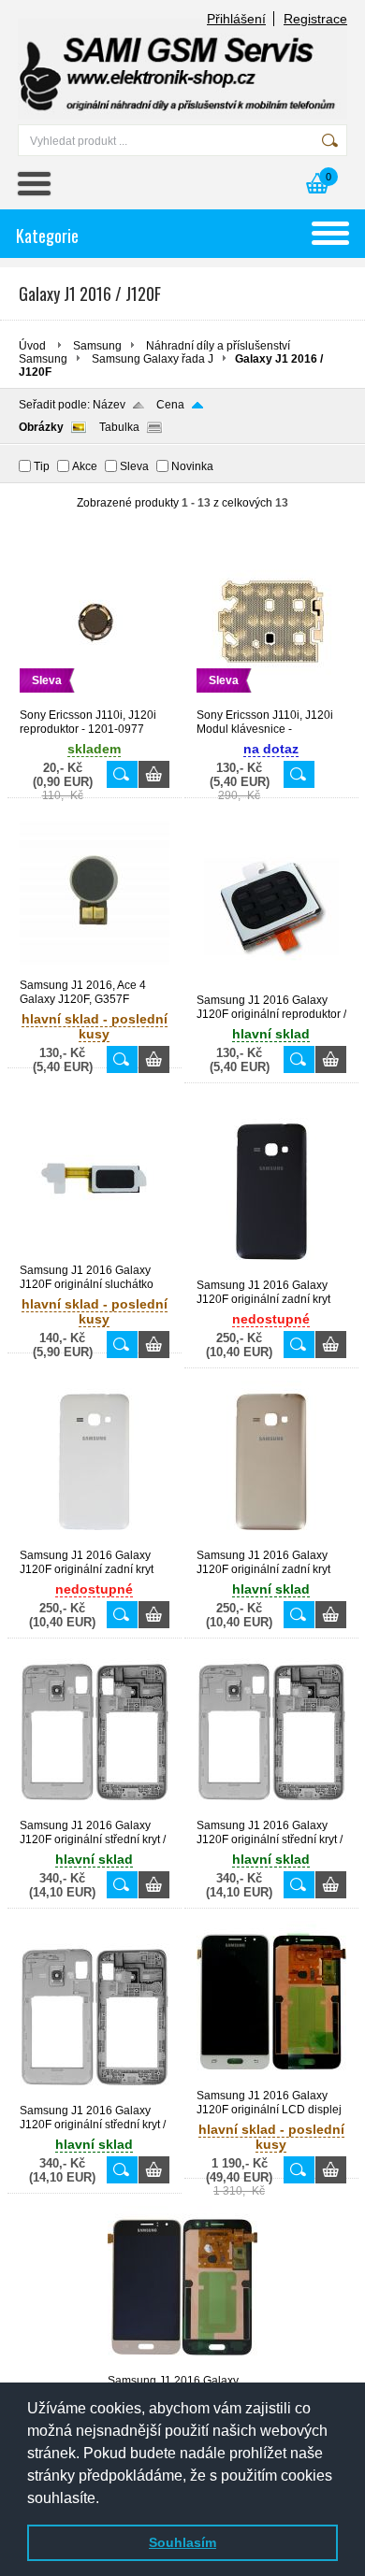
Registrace (315, 19)
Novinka (192, 466)
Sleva (134, 466)
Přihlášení (236, 19)
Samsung (97, 346)
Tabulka (119, 427)
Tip (42, 466)
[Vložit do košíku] (154, 774)
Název (109, 405)
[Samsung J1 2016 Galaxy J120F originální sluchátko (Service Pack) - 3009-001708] (95, 1255)
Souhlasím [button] (182, 2542)
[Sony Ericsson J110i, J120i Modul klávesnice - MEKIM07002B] (271, 700)
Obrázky (41, 427)
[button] (106, 2499)
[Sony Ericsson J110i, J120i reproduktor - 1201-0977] (95, 700)
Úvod (32, 346)
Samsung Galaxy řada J (153, 359)
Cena (170, 405)
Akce (85, 466)
